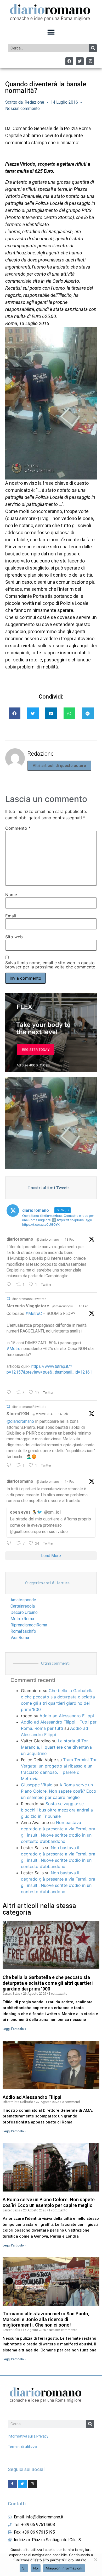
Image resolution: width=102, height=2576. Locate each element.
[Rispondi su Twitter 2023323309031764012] (10, 1393)
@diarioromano (48, 1240)
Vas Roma (20, 1638)
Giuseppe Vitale (37, 1785)
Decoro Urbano (24, 1612)
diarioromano (20, 1239)
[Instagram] (90, 61)
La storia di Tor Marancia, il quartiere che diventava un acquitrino (56, 1747)
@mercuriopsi (63, 1306)
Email (11, 916)
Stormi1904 (18, 1414)
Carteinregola (23, 1606)
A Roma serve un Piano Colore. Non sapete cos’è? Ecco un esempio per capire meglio (59, 1791)
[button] (51, 32)
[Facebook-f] (12, 2484)
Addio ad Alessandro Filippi (67, 1716)
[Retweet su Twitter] (8, 1299)
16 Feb (83, 1306)
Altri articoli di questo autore (59, 766)
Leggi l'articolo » (14, 2029)
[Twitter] (80, 61)
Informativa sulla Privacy (28, 2436)
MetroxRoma (22, 1619)
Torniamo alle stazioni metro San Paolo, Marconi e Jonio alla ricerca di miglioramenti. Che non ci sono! (46, 2319)
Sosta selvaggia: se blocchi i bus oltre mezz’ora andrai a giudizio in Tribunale (57, 1810)
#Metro (13, 1349)
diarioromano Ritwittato (29, 1299)
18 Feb (70, 1240)
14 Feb (70, 1482)
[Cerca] (93, 48)
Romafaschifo (23, 1631)
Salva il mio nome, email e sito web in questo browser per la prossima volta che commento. (51, 965)
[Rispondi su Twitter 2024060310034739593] (10, 1285)
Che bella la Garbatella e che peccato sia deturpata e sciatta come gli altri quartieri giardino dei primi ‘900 (48, 1983)
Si (24, 2568)
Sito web (14, 937)
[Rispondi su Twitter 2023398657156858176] (10, 1465)
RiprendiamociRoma (29, 1625)
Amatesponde (23, 1600)
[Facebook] (69, 61)
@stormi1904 (42, 1414)
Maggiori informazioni (64, 2568)
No (36, 2568)
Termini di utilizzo (22, 2447)
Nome (11, 895)
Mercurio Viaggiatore (28, 1306)
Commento (18, 828)
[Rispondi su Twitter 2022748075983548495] (10, 1543)
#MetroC (34, 1314)
